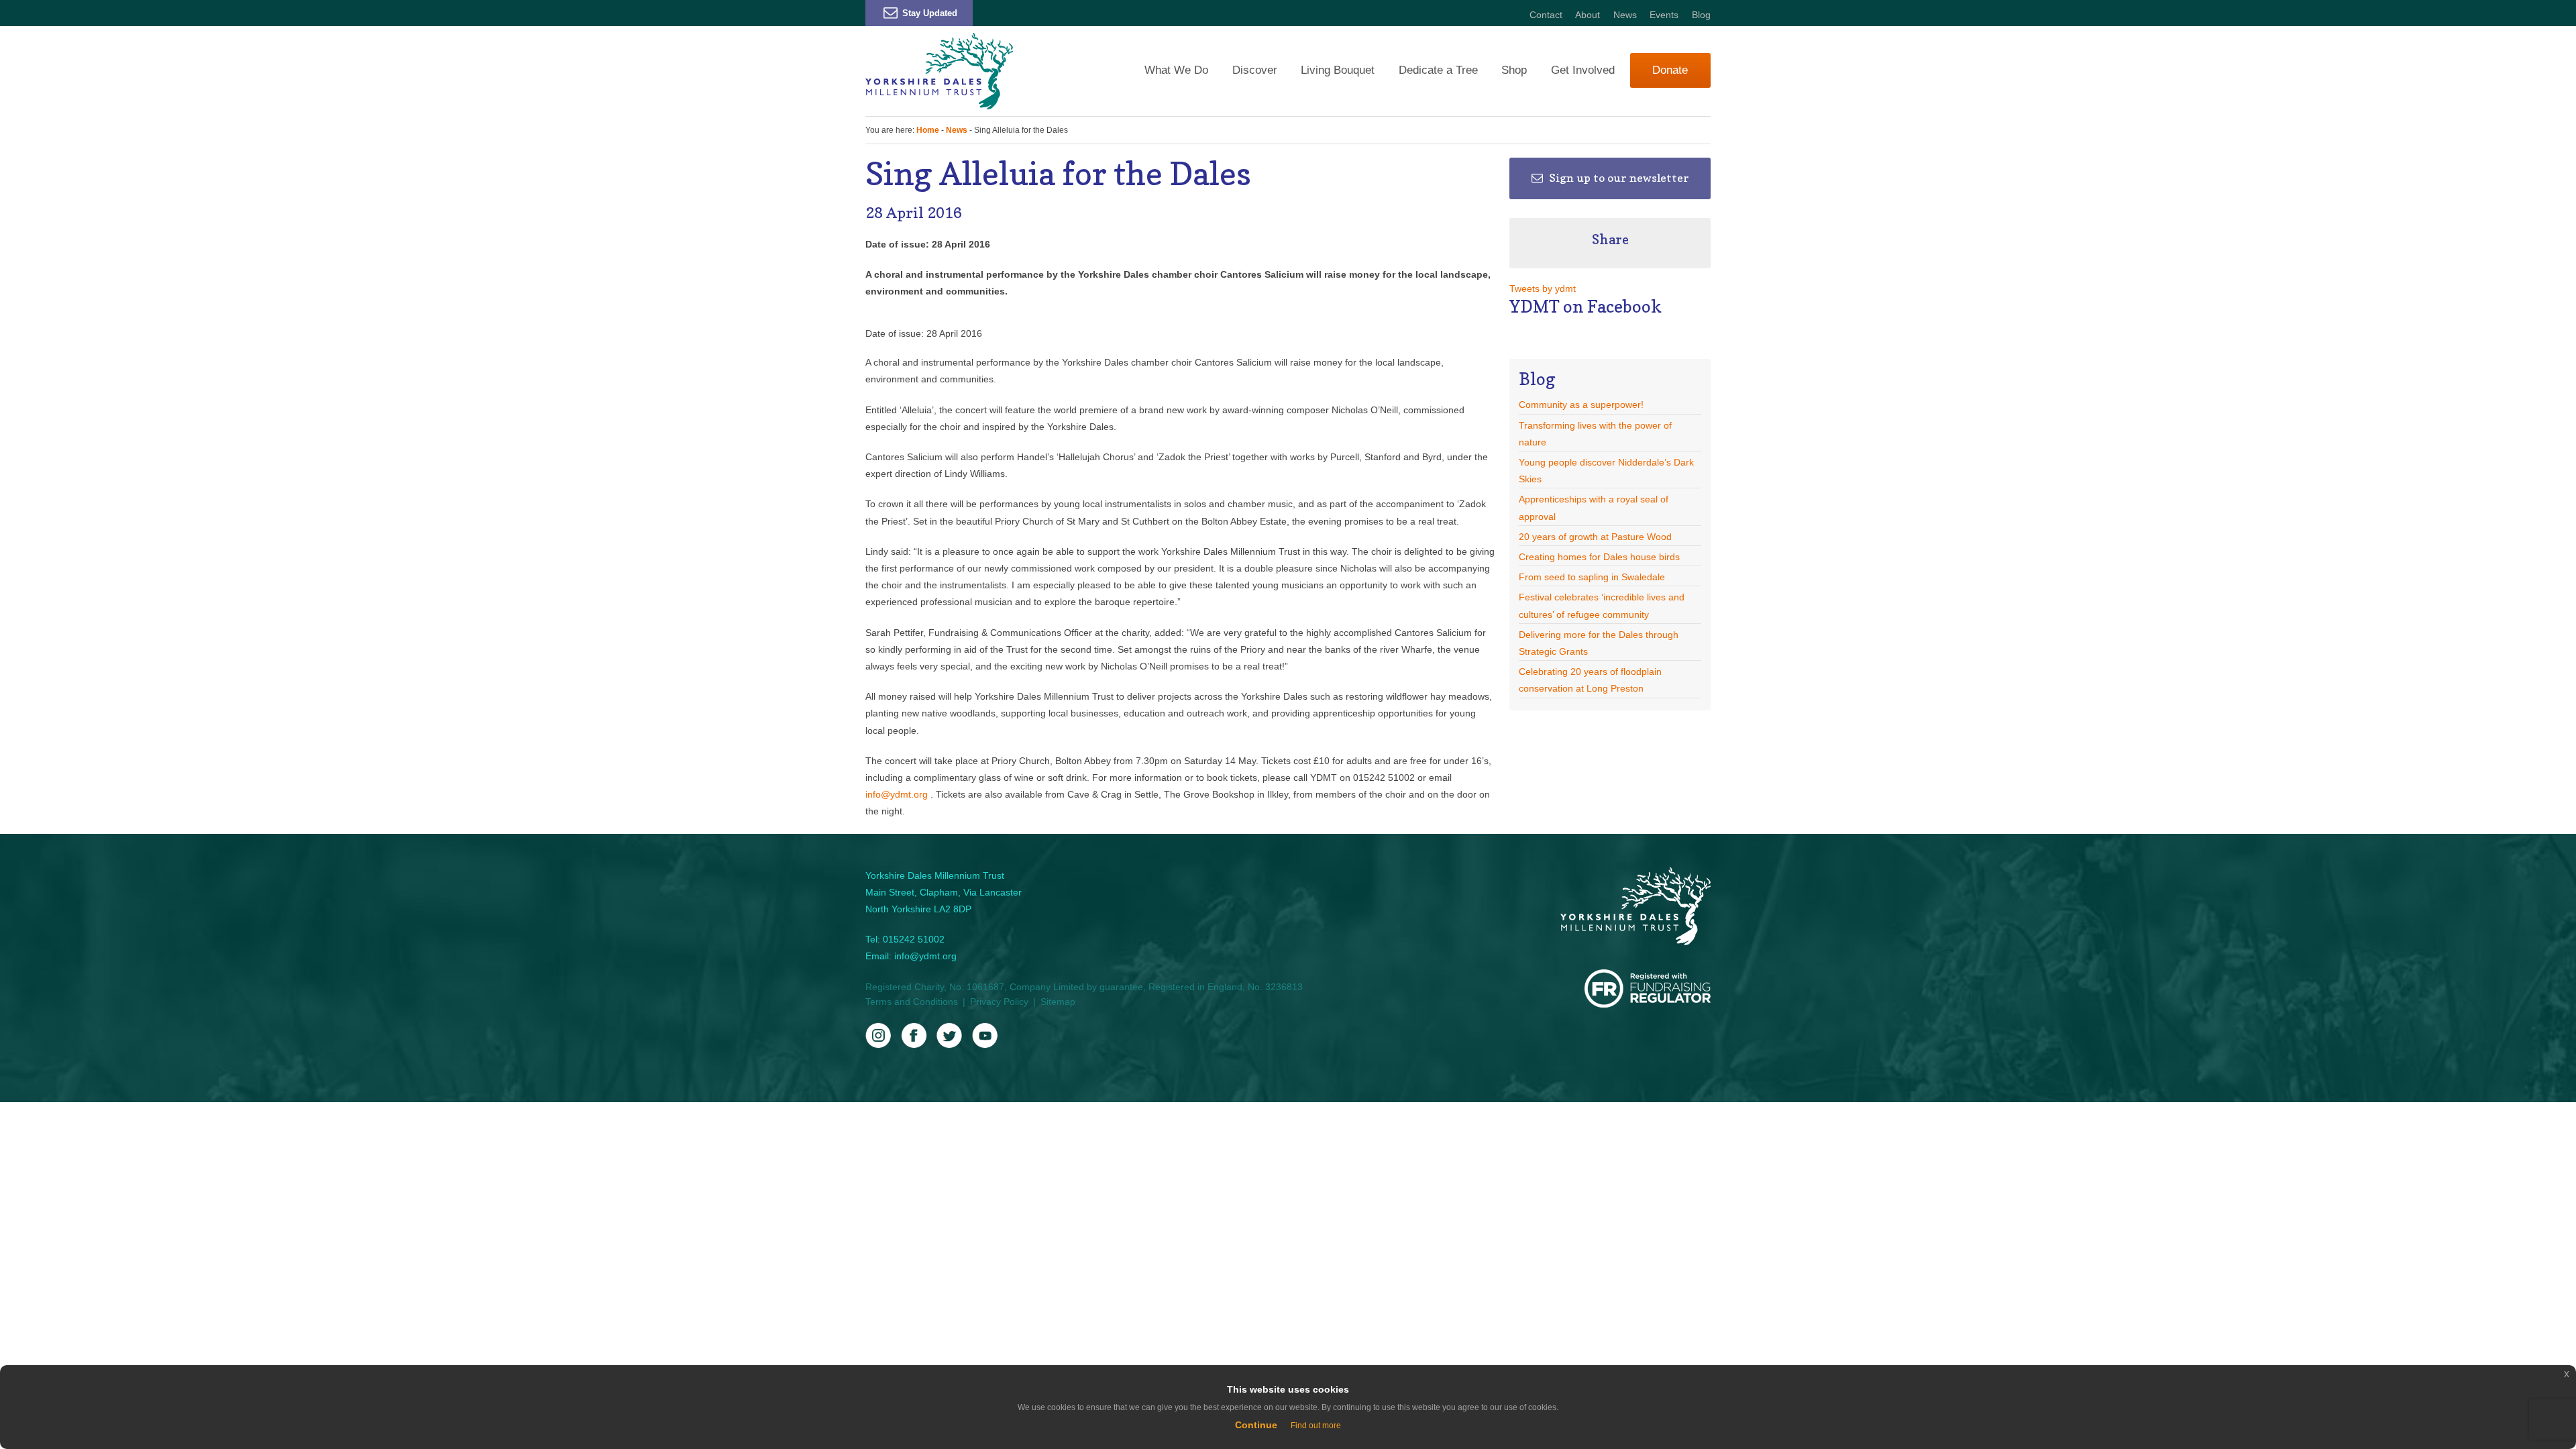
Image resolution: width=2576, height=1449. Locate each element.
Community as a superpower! (1581, 405)
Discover (1255, 70)
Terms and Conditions (912, 1002)
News (1625, 15)
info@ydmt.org (898, 794)
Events (1664, 15)
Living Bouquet (1338, 70)
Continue (1256, 1425)
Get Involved (1583, 70)
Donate (1670, 70)
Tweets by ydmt (1543, 288)
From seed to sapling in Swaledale (1592, 577)
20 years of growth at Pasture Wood (1595, 537)
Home (928, 130)
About (1588, 15)
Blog (1701, 15)
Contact (1546, 15)
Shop (1514, 70)
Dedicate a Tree (1438, 70)
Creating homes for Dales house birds (1599, 557)
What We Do (1176, 70)
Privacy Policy (999, 1002)
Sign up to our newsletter (1618, 178)
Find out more (1316, 1426)
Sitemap (1058, 1002)
